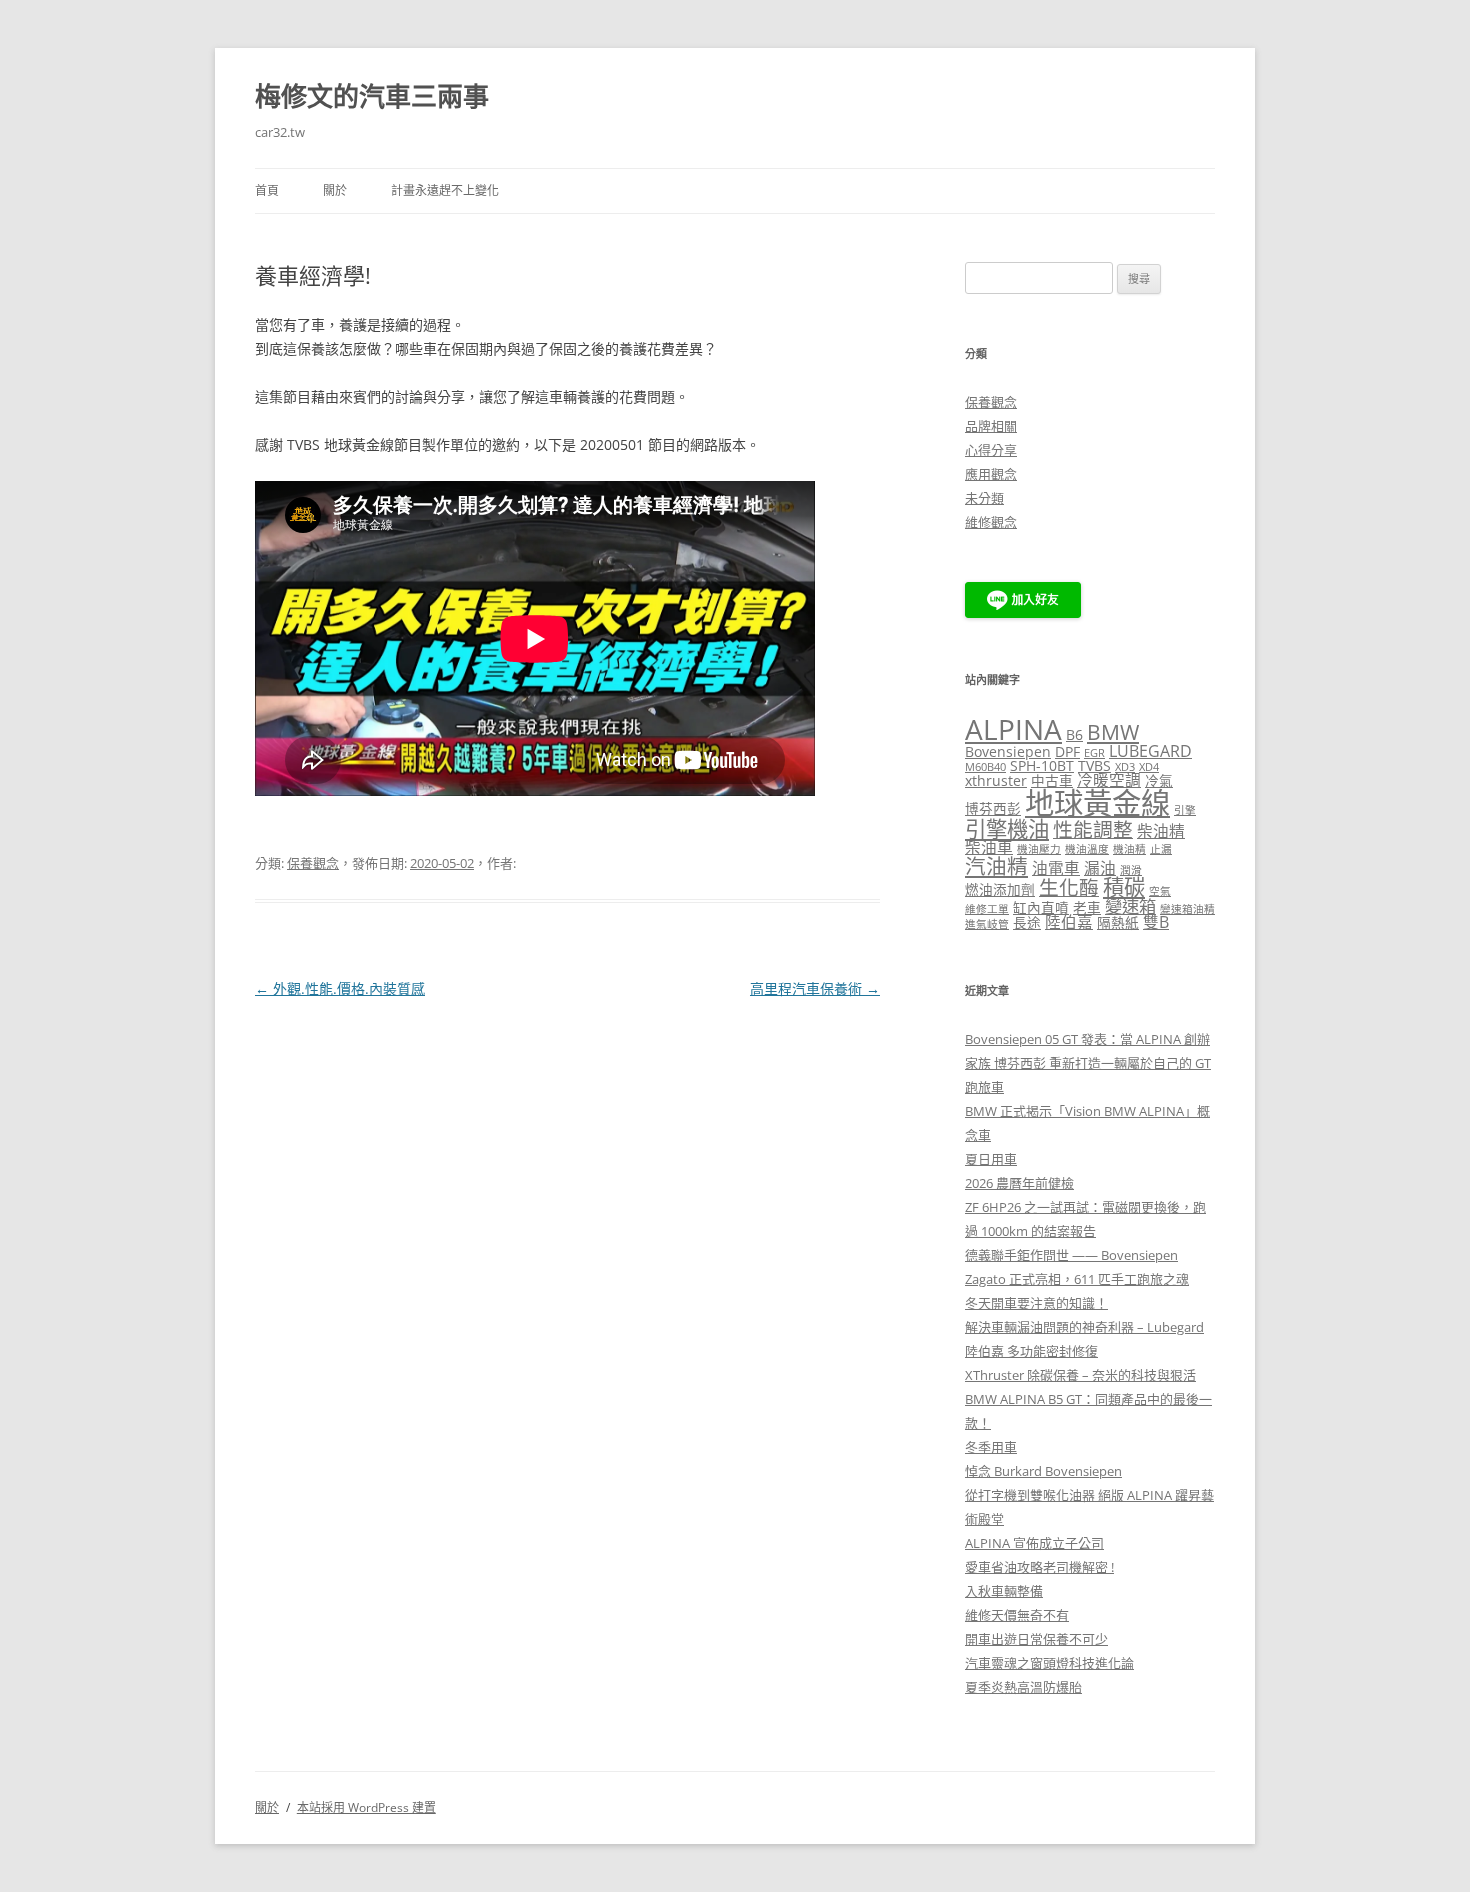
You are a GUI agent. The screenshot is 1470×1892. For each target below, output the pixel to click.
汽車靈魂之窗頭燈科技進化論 (1049, 1663)
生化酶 (1069, 887)
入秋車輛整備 (1004, 1591)
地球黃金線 (1097, 803)
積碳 (1124, 886)
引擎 (1185, 810)
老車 (1087, 907)
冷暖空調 (1109, 780)
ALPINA (1013, 729)
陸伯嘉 (1069, 922)
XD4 (1149, 767)
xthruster (996, 780)
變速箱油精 (1187, 909)
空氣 (1160, 891)
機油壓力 (1039, 849)
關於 (335, 190)
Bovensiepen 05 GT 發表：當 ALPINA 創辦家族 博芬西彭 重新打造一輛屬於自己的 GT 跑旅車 (1088, 1063)
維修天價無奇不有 (1017, 1615)
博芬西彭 (993, 808)
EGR (1094, 753)
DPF (1067, 751)
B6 (1074, 734)
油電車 (1056, 868)
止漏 (1161, 849)
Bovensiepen (1008, 751)
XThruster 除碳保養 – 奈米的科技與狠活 (1080, 1375)
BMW (1113, 732)
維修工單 (987, 909)
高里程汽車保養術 (815, 988)
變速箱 (1130, 906)
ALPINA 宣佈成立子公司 (1034, 1543)
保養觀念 (313, 863)
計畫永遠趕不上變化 (445, 190)
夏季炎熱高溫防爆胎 (1023, 1687)
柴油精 (1161, 831)
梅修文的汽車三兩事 (372, 96)
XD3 (1125, 767)
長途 (1027, 922)
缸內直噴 (1041, 907)
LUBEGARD (1150, 751)
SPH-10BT (1042, 765)
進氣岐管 (987, 924)
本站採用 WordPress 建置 (366, 1807)
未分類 (984, 498)
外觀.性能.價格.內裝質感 (340, 988)
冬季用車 (991, 1447)
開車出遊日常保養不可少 (1036, 1639)
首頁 (267, 190)
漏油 (1100, 868)
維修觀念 (991, 522)
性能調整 (1093, 829)
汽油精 (996, 866)
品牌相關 (991, 426)
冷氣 (1159, 780)
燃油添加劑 (1000, 889)
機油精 (1129, 849)
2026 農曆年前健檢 (1019, 1183)
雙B (1156, 922)
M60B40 (985, 767)
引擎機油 (1007, 828)
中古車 (1052, 780)
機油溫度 (1087, 849)
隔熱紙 (1118, 922)
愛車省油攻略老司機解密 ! (1039, 1567)
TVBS (1094, 765)
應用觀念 (991, 474)
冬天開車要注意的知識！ (1036, 1303)
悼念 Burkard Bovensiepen (1043, 1471)
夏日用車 (991, 1159)
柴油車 (989, 847)
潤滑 (1131, 870)
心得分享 (991, 450)
